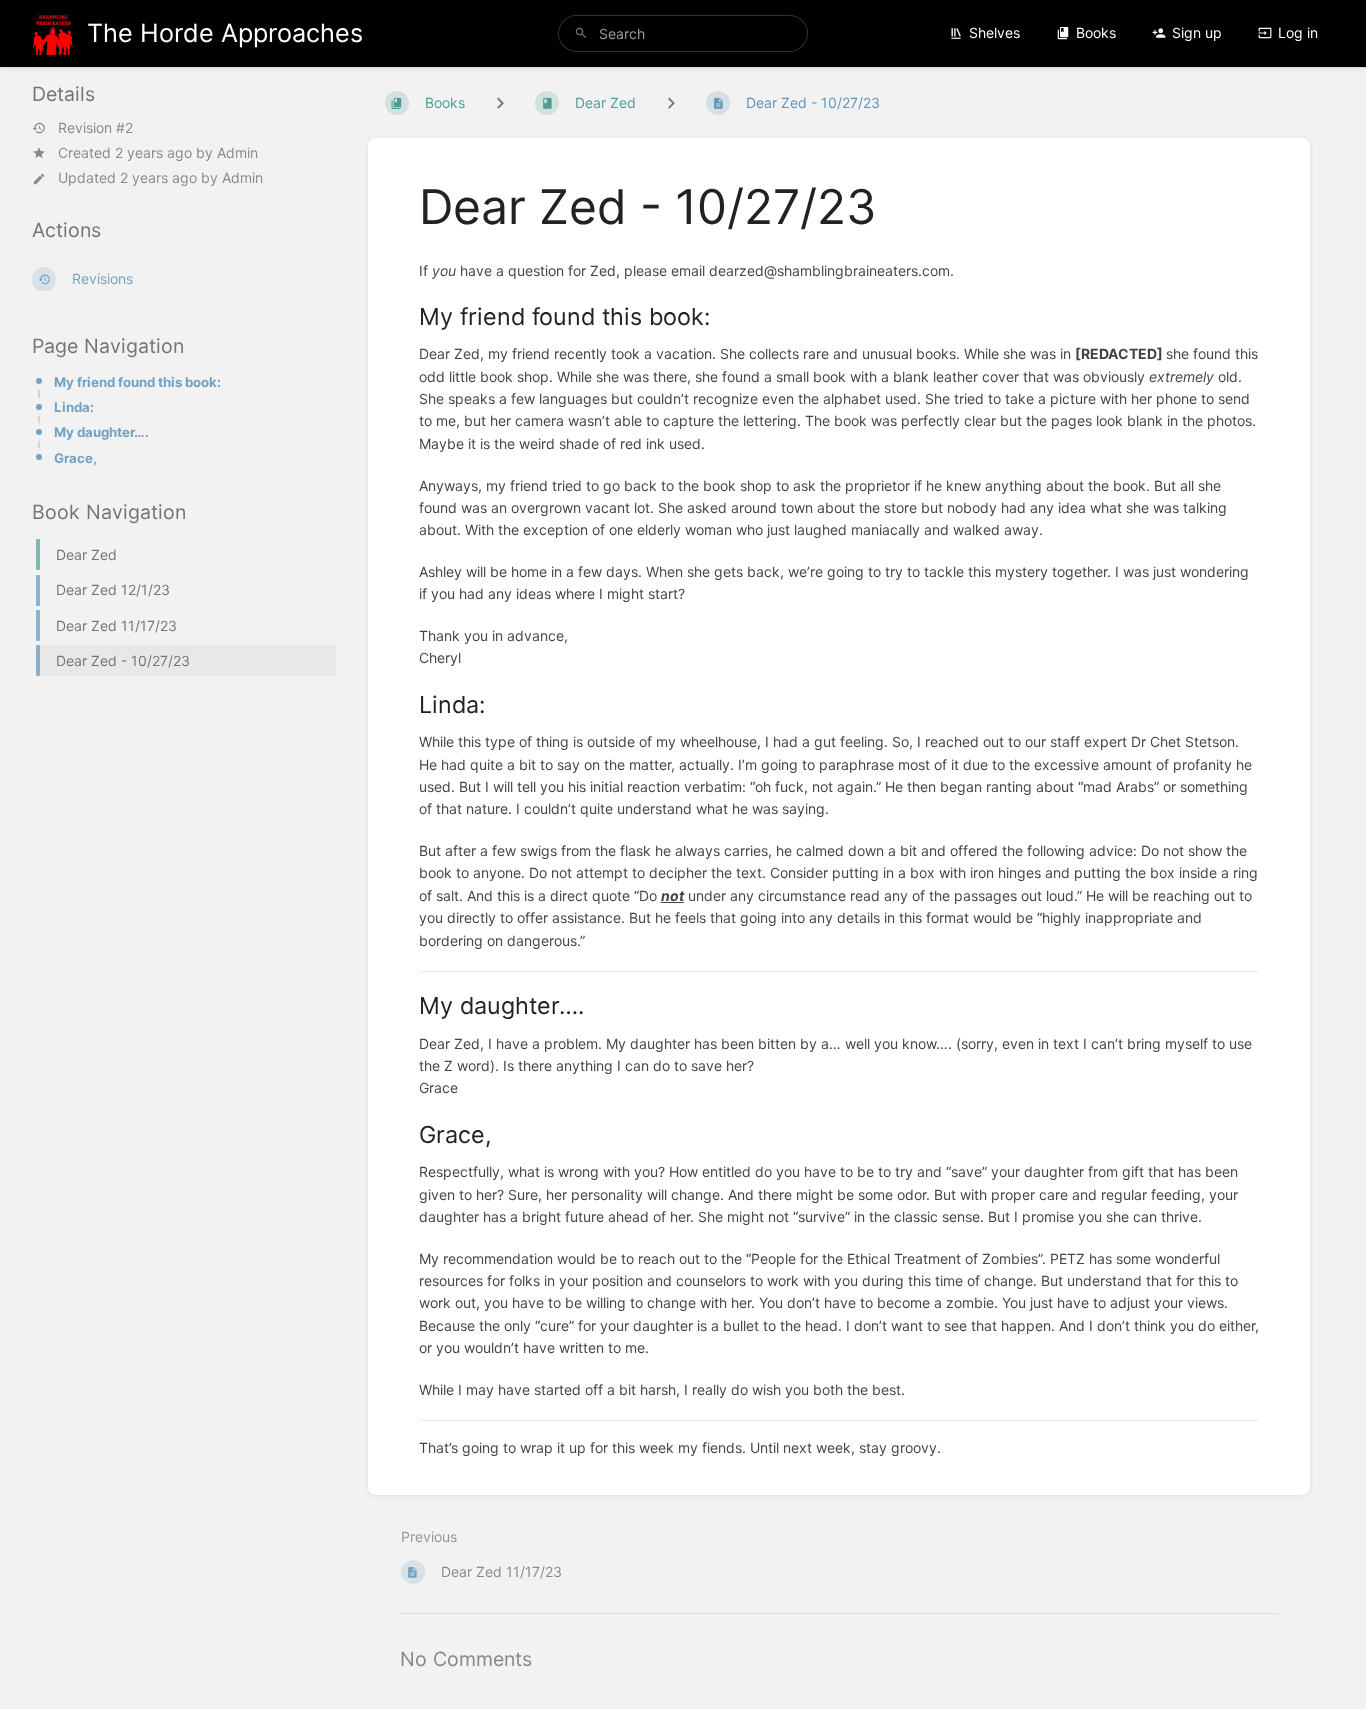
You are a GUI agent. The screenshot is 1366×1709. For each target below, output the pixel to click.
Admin (237, 152)
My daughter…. (101, 432)
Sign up (1197, 32)
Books (1096, 32)
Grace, (75, 458)
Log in (1298, 32)
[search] (683, 33)
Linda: (74, 407)
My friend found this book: (137, 382)
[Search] (581, 33)
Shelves (994, 32)
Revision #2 (95, 128)
